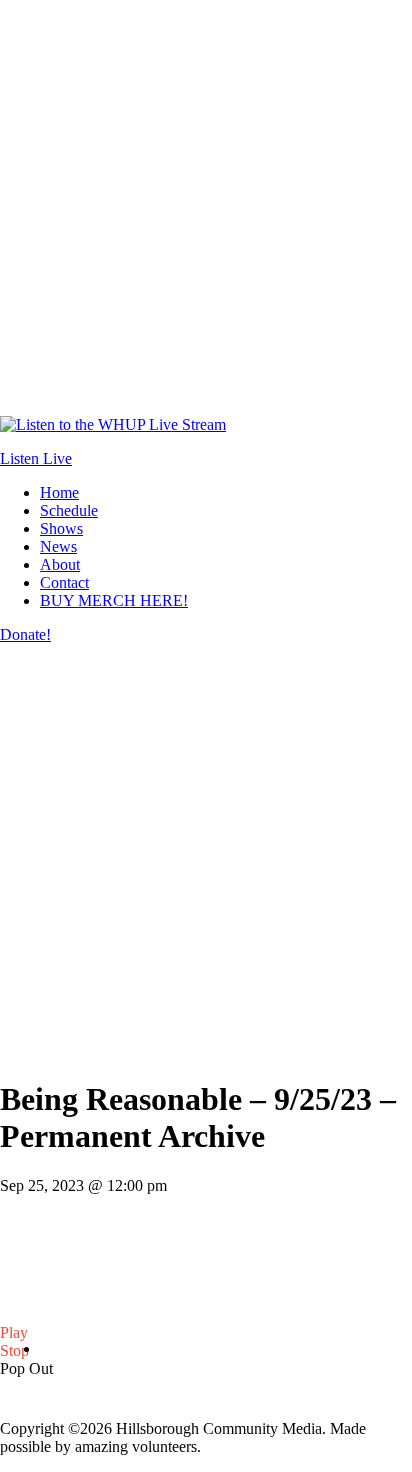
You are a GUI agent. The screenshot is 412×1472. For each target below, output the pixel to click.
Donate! (25, 634)
